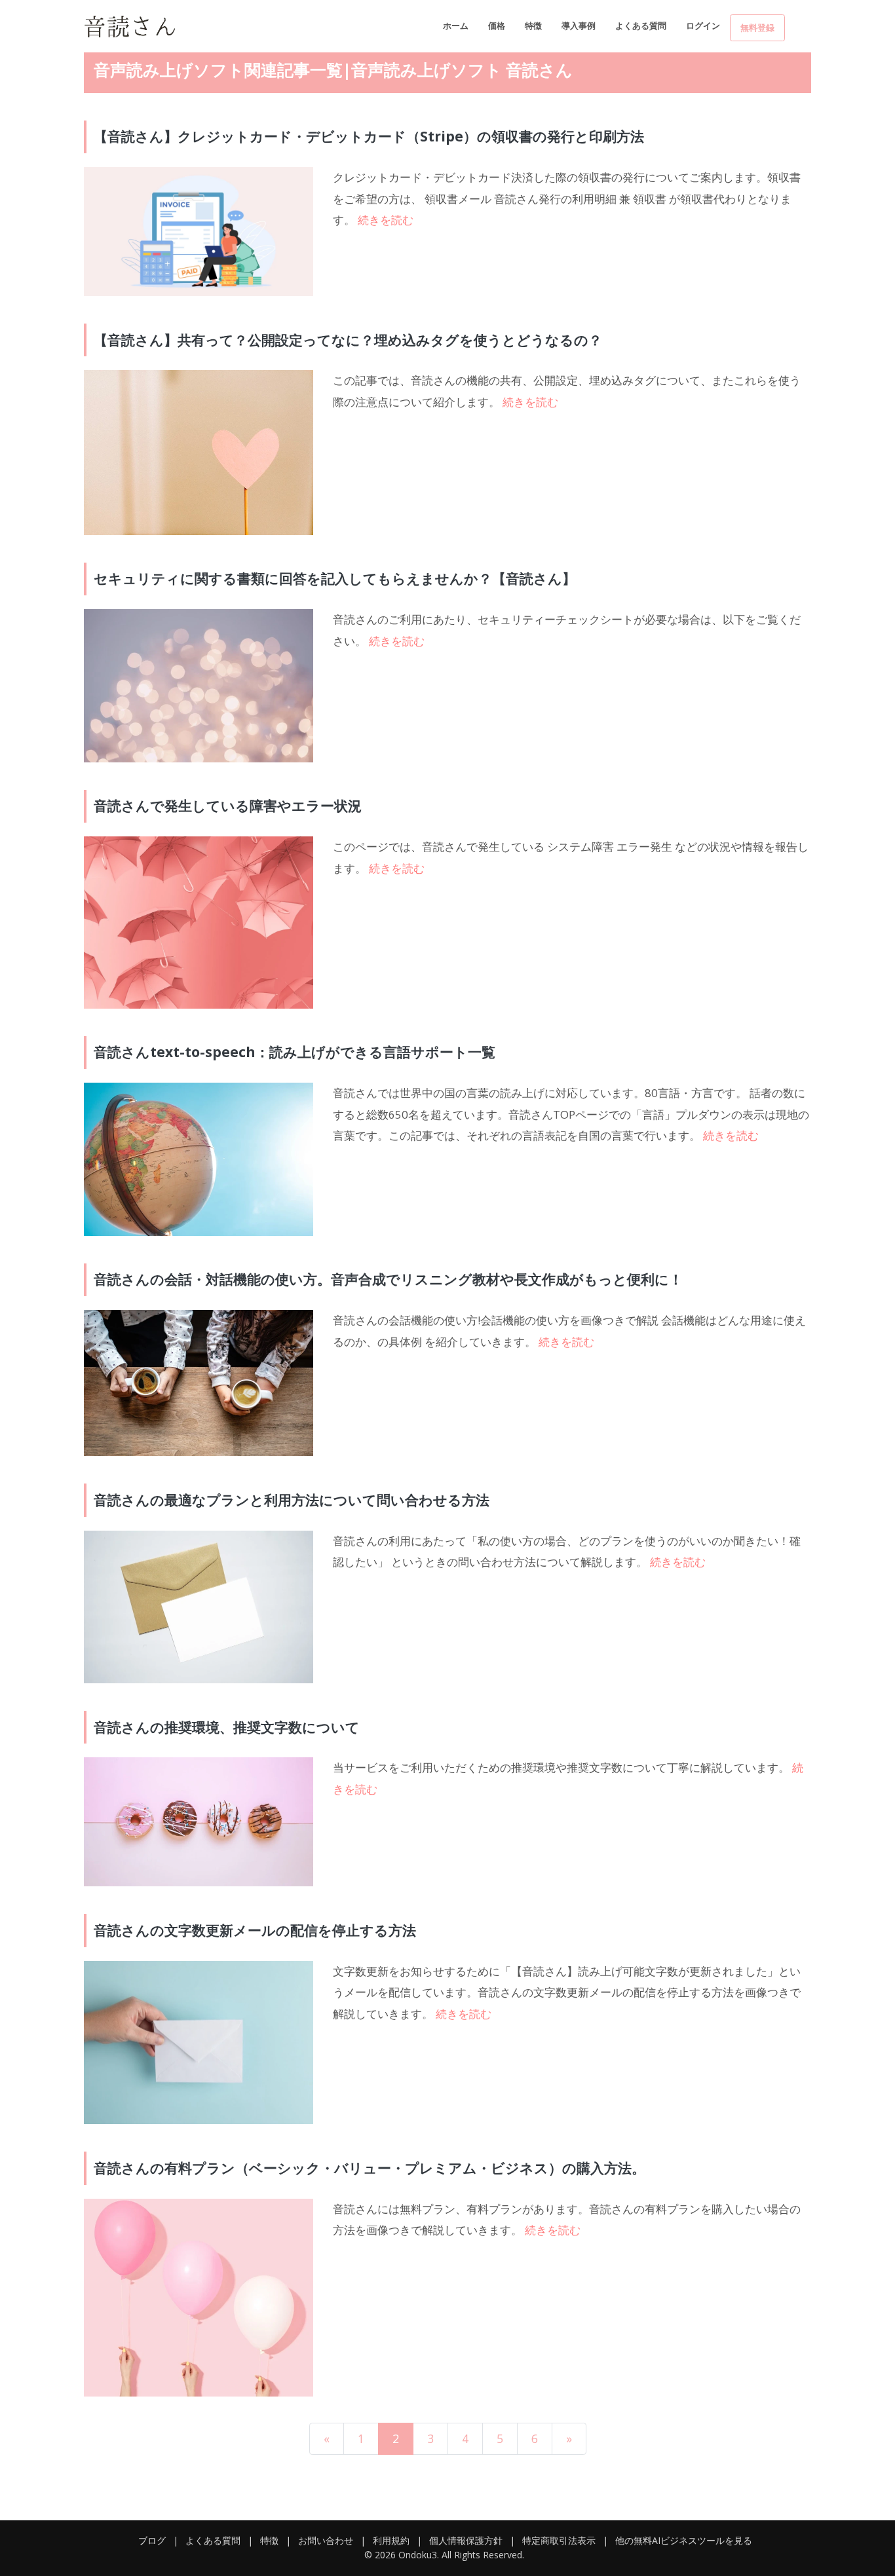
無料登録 (757, 28)
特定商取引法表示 (559, 2540)
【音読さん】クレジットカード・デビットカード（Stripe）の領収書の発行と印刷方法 (369, 136)
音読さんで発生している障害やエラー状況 (228, 806)
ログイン (703, 26)
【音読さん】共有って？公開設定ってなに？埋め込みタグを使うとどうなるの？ (348, 340)
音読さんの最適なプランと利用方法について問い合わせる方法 (292, 1500)
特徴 (533, 26)
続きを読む (386, 220)
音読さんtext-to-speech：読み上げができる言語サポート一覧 (295, 1052)
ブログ (152, 2540)
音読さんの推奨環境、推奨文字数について (227, 1727)
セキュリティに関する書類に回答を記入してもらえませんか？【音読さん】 (335, 578)
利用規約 (391, 2540)
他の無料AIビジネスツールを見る (684, 2540)
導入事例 (579, 26)
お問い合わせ (326, 2540)
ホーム (456, 26)
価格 (497, 26)
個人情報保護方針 (466, 2540)
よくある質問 (641, 26)
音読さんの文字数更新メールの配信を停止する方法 (255, 1930)
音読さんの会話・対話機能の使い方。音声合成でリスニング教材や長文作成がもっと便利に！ (388, 1279)
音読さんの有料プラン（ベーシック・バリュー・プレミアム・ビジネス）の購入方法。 (370, 2168)
